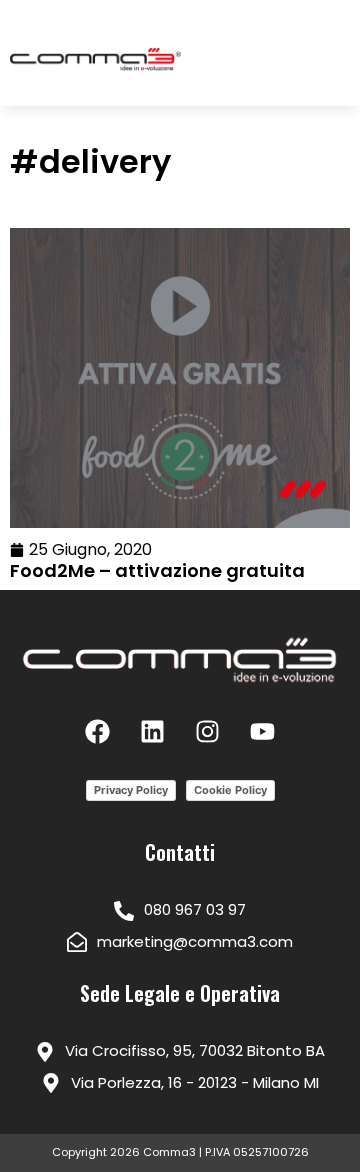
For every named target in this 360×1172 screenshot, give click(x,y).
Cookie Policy (230, 790)
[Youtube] (263, 732)
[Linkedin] (153, 732)
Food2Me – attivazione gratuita (157, 570)
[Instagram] (208, 732)
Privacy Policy (131, 790)
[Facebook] (98, 732)
